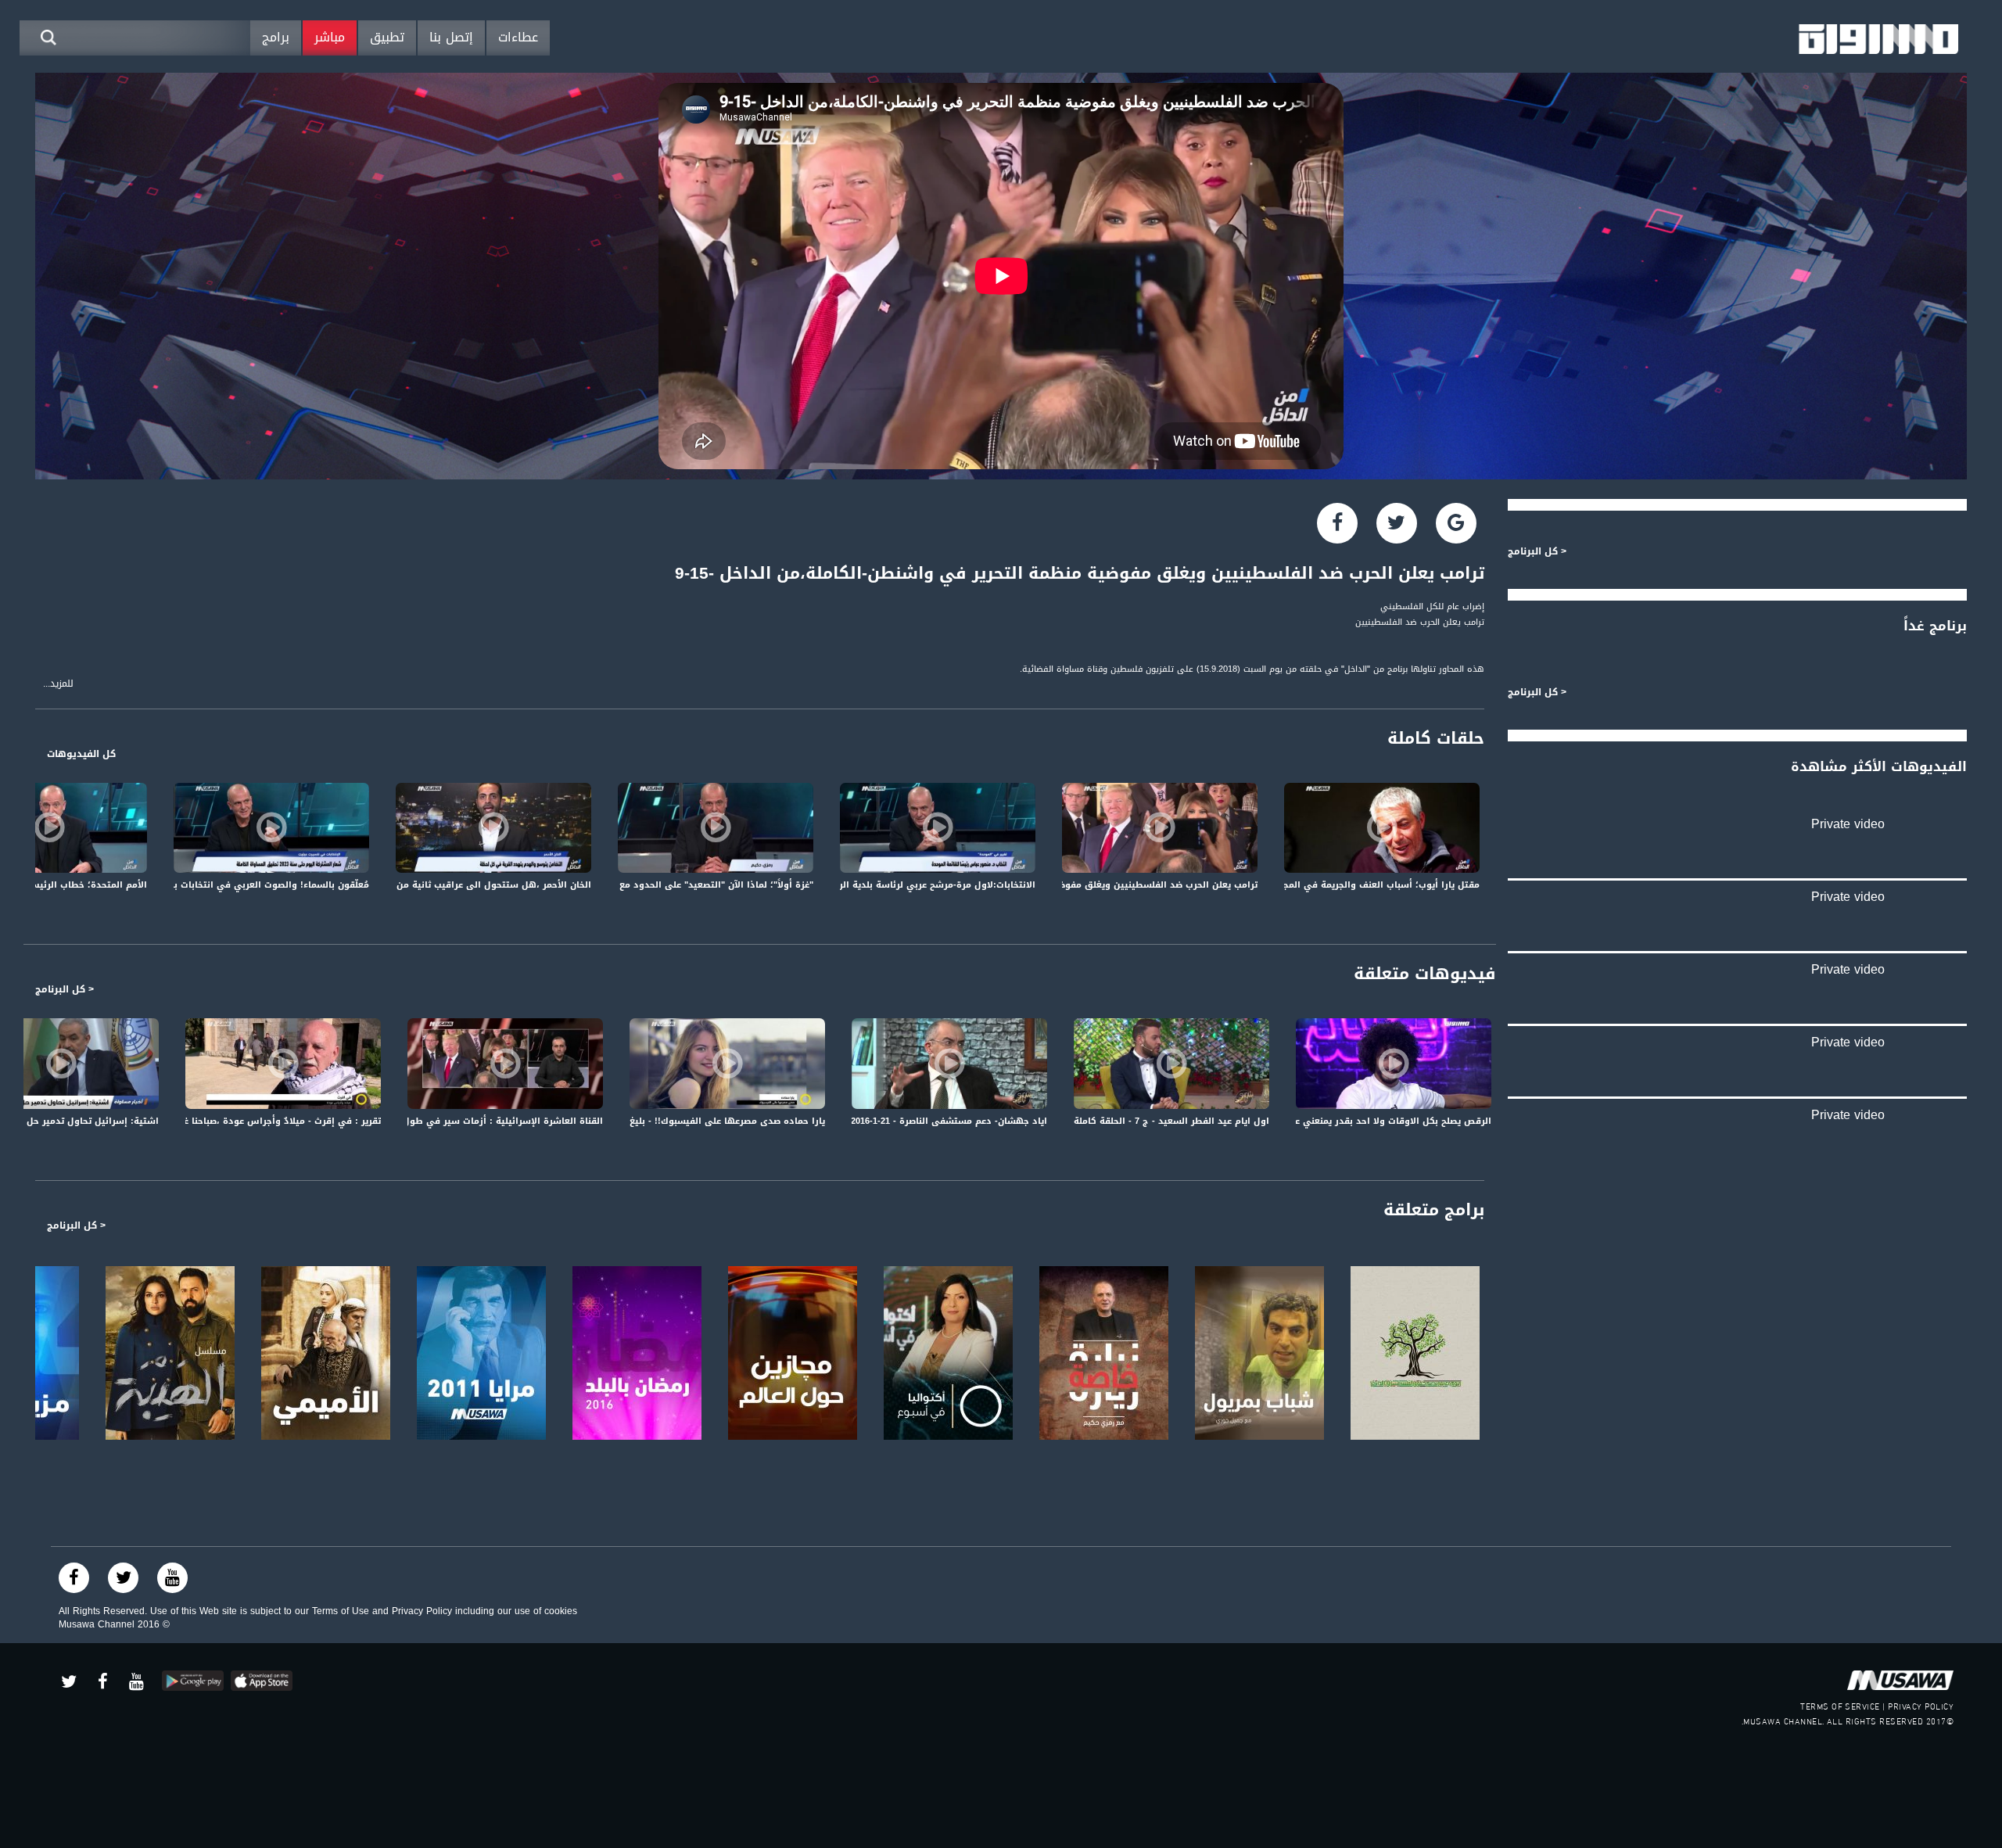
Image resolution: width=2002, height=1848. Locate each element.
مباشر (330, 37)
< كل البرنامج (65, 989)
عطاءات (518, 37)
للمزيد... (58, 684)
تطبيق (387, 37)
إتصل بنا (451, 37)
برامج (276, 37)
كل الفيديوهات (81, 754)
